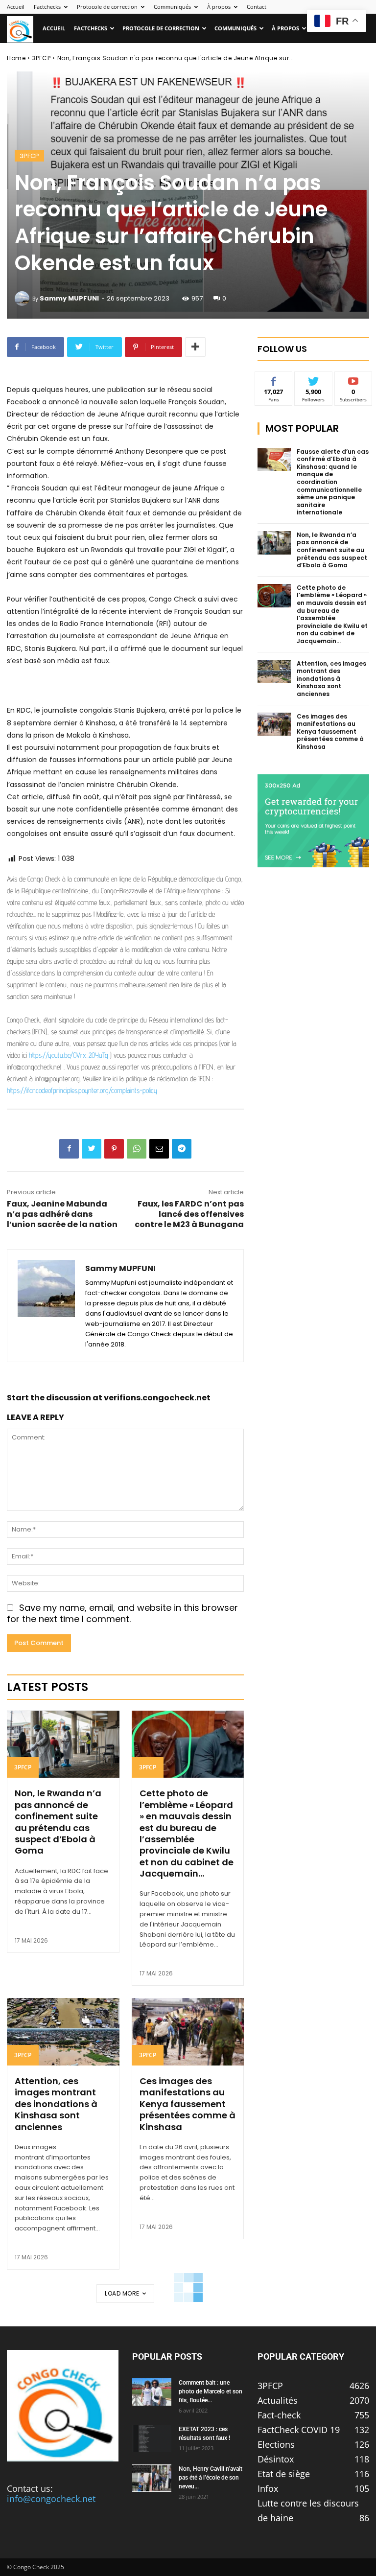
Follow (314, 379)
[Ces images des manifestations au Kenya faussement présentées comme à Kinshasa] (188, 2032)
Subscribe (353, 379)
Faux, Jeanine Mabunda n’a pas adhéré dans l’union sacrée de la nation (62, 1214)
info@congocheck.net (51, 2499)
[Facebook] (69, 1149)
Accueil (16, 7)
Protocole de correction (107, 7)
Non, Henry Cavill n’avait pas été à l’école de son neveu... (211, 2478)
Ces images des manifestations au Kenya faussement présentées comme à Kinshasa (188, 2104)
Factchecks (47, 7)
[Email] (159, 1149)
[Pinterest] (114, 1149)
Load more (122, 2293)
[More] (195, 347)
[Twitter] (92, 1149)
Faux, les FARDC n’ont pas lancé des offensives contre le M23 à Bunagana (189, 1214)
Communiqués (172, 7)
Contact (257, 7)
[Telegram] (182, 1149)
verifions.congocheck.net (157, 1398)
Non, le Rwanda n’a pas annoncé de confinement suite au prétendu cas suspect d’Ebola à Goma (58, 1822)
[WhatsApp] (137, 1149)
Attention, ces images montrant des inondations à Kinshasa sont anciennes (56, 2104)
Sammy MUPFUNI (69, 298)
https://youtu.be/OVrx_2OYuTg (69, 1055)
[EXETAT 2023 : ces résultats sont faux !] (152, 2438)
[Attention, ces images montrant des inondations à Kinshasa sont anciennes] (63, 2032)
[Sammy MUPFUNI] (23, 299)
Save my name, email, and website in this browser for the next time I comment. (122, 1613)
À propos (219, 7)
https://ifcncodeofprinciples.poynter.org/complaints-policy (82, 1090)
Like (274, 379)
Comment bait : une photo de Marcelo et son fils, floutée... (211, 2391)
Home (16, 58)
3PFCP (42, 58)
